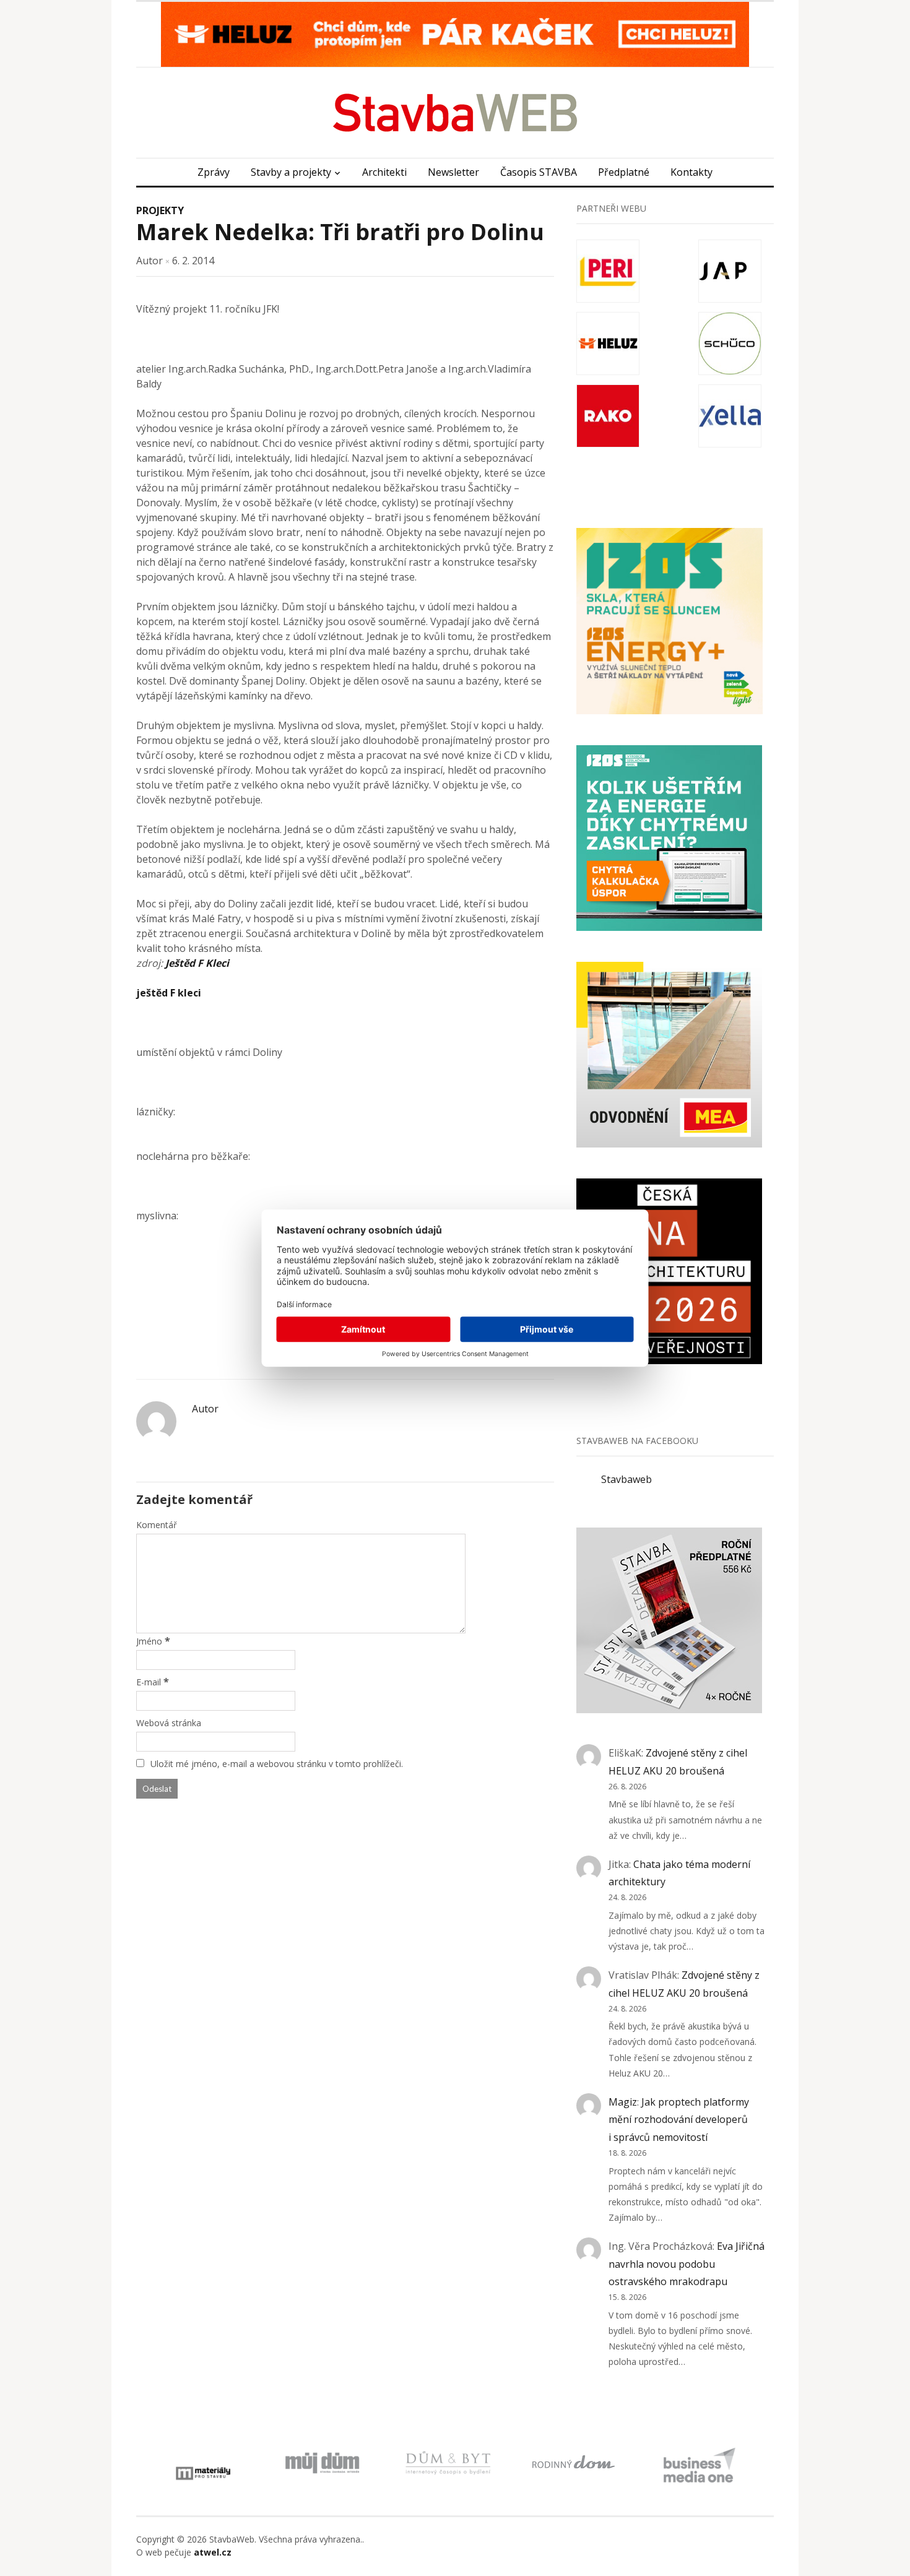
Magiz (623, 2102)
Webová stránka (169, 1723)
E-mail (149, 1682)
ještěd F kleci (169, 993)
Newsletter (453, 172)
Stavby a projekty (291, 172)
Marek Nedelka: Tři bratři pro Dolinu (340, 232)
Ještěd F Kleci (197, 963)
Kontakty (691, 172)
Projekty (160, 210)
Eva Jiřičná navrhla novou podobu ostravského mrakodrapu (687, 2264)
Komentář (157, 1525)
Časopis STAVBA (539, 172)
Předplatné (624, 172)
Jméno (149, 1641)
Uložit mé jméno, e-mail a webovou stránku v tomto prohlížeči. (277, 1764)
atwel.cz (213, 2552)
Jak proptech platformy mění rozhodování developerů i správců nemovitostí (679, 2120)
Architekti (384, 172)
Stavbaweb (626, 1479)
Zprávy (214, 172)
